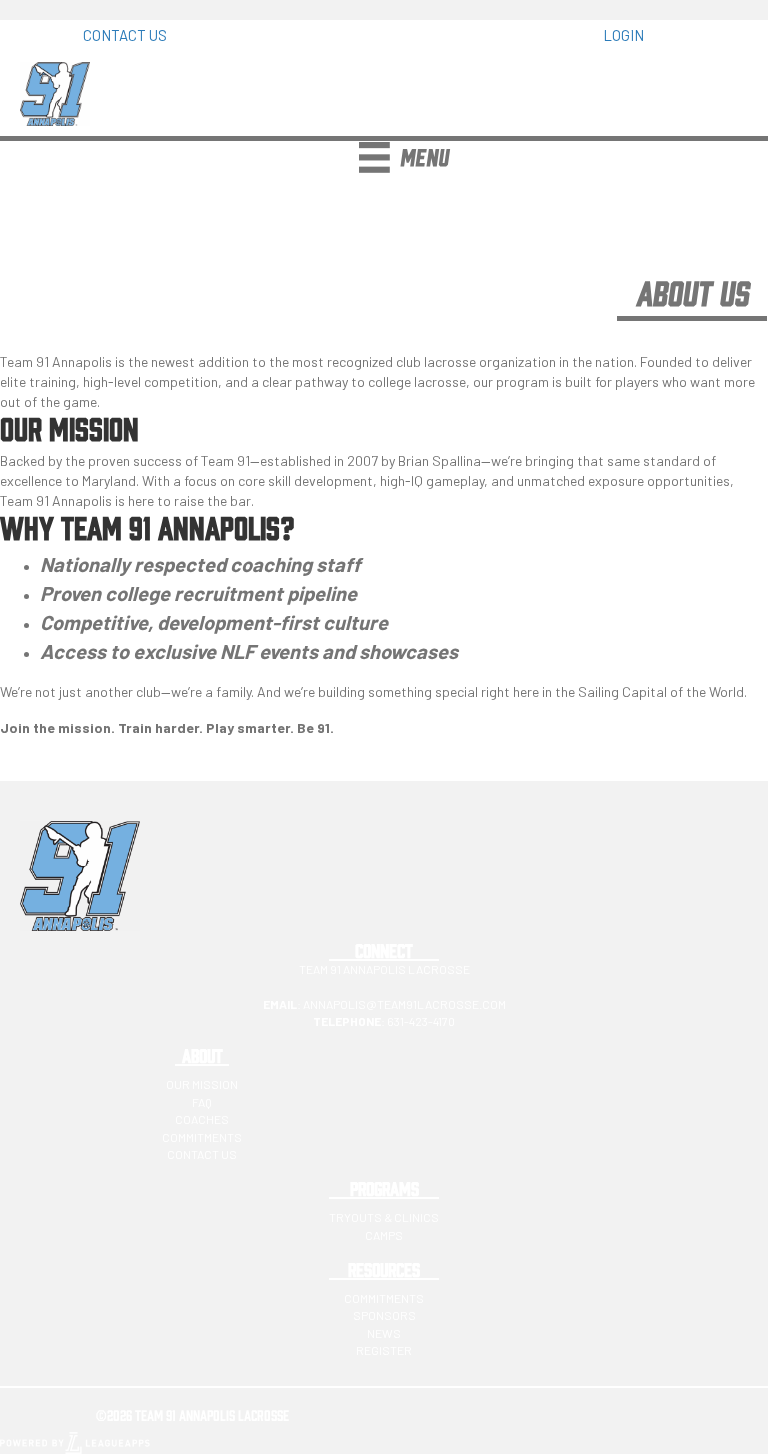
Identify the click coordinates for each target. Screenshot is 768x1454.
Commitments (202, 1137)
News (384, 1333)
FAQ (202, 1102)
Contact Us (202, 1154)
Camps (384, 1235)
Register (384, 1350)
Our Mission (202, 1084)
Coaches (202, 1119)
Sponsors (384, 1315)
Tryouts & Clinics (384, 1217)
